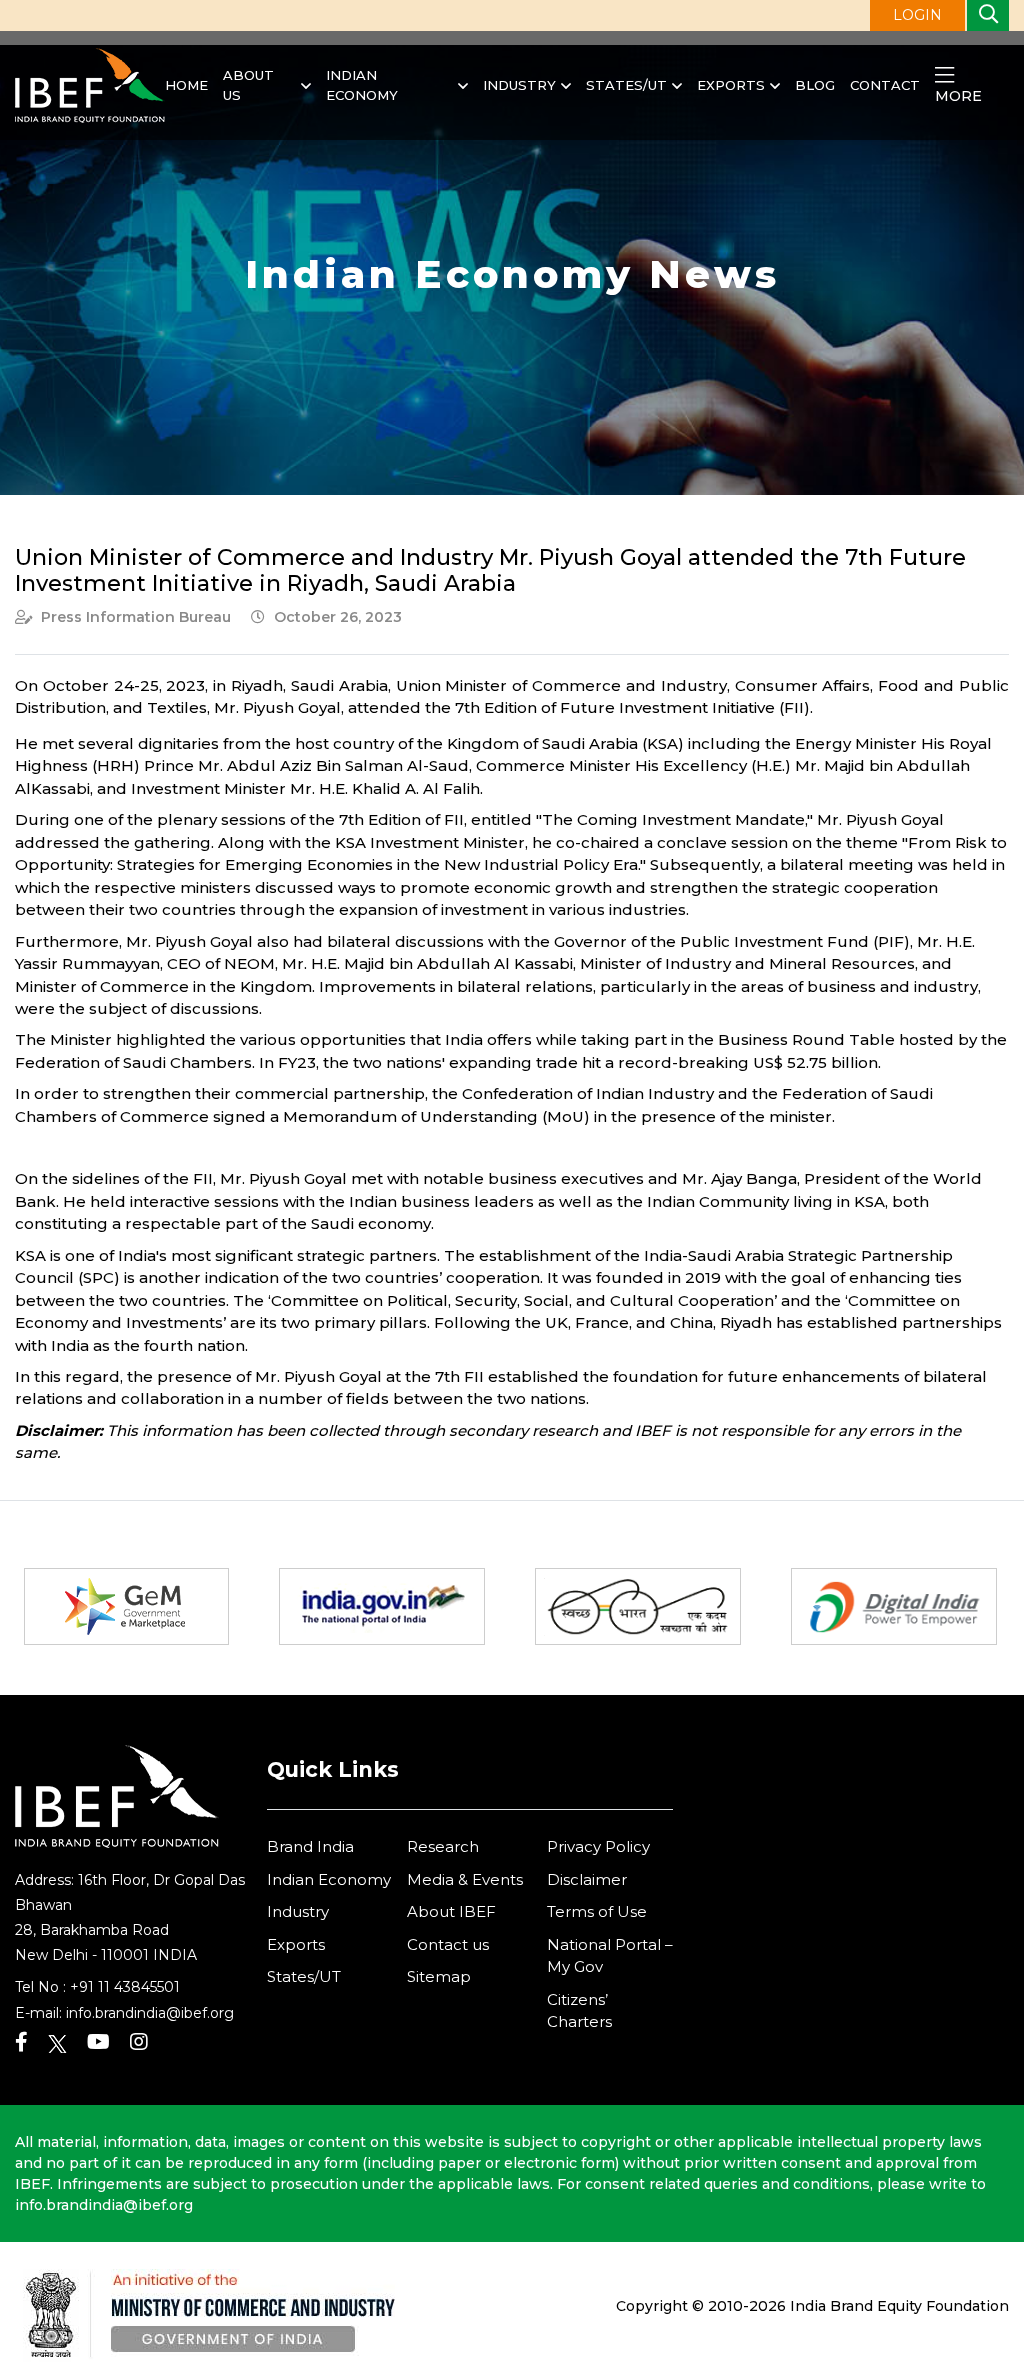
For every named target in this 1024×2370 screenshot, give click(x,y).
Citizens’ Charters (579, 2011)
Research (443, 1846)
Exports (731, 85)
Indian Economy (362, 85)
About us (248, 85)
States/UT (626, 85)
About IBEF (451, 1911)
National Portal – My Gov (610, 1956)
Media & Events (465, 1879)
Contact (885, 85)
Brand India (310, 1846)
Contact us (448, 1944)
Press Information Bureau (136, 617)
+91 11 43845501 (125, 1987)
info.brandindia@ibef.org (150, 2013)
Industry (519, 85)
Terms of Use (597, 1911)
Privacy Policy (598, 1846)
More (958, 96)
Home (186, 85)
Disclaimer (587, 1879)
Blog (815, 85)
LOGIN (917, 15)
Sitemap (439, 1976)
